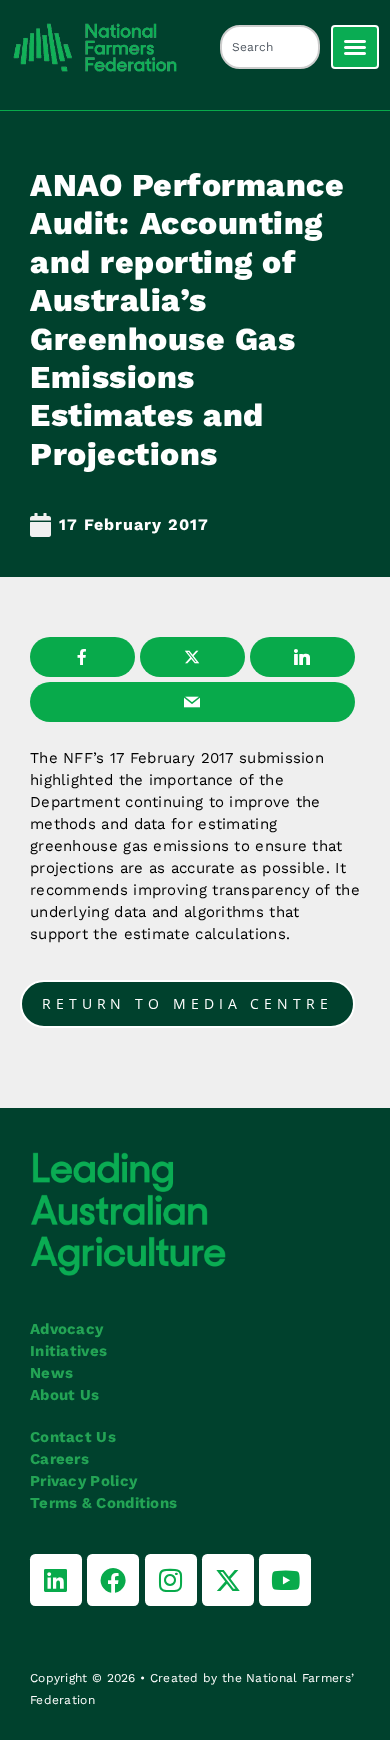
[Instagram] (171, 1580)
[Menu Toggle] (355, 47)
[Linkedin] (56, 1580)
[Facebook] (113, 1580)
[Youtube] (285, 1580)
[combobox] (270, 47)
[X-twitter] (228, 1580)
